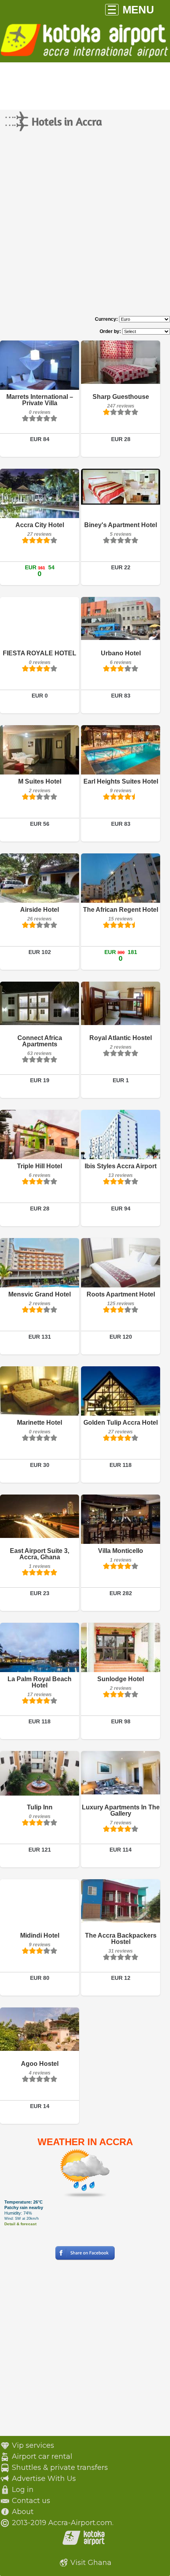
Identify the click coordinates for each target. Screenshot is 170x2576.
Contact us (31, 2501)
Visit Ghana (91, 2563)
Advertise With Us (44, 2479)
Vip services (33, 2445)
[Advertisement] (85, 231)
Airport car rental (42, 2456)
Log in (23, 2490)
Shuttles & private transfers (60, 2467)
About (23, 2512)
